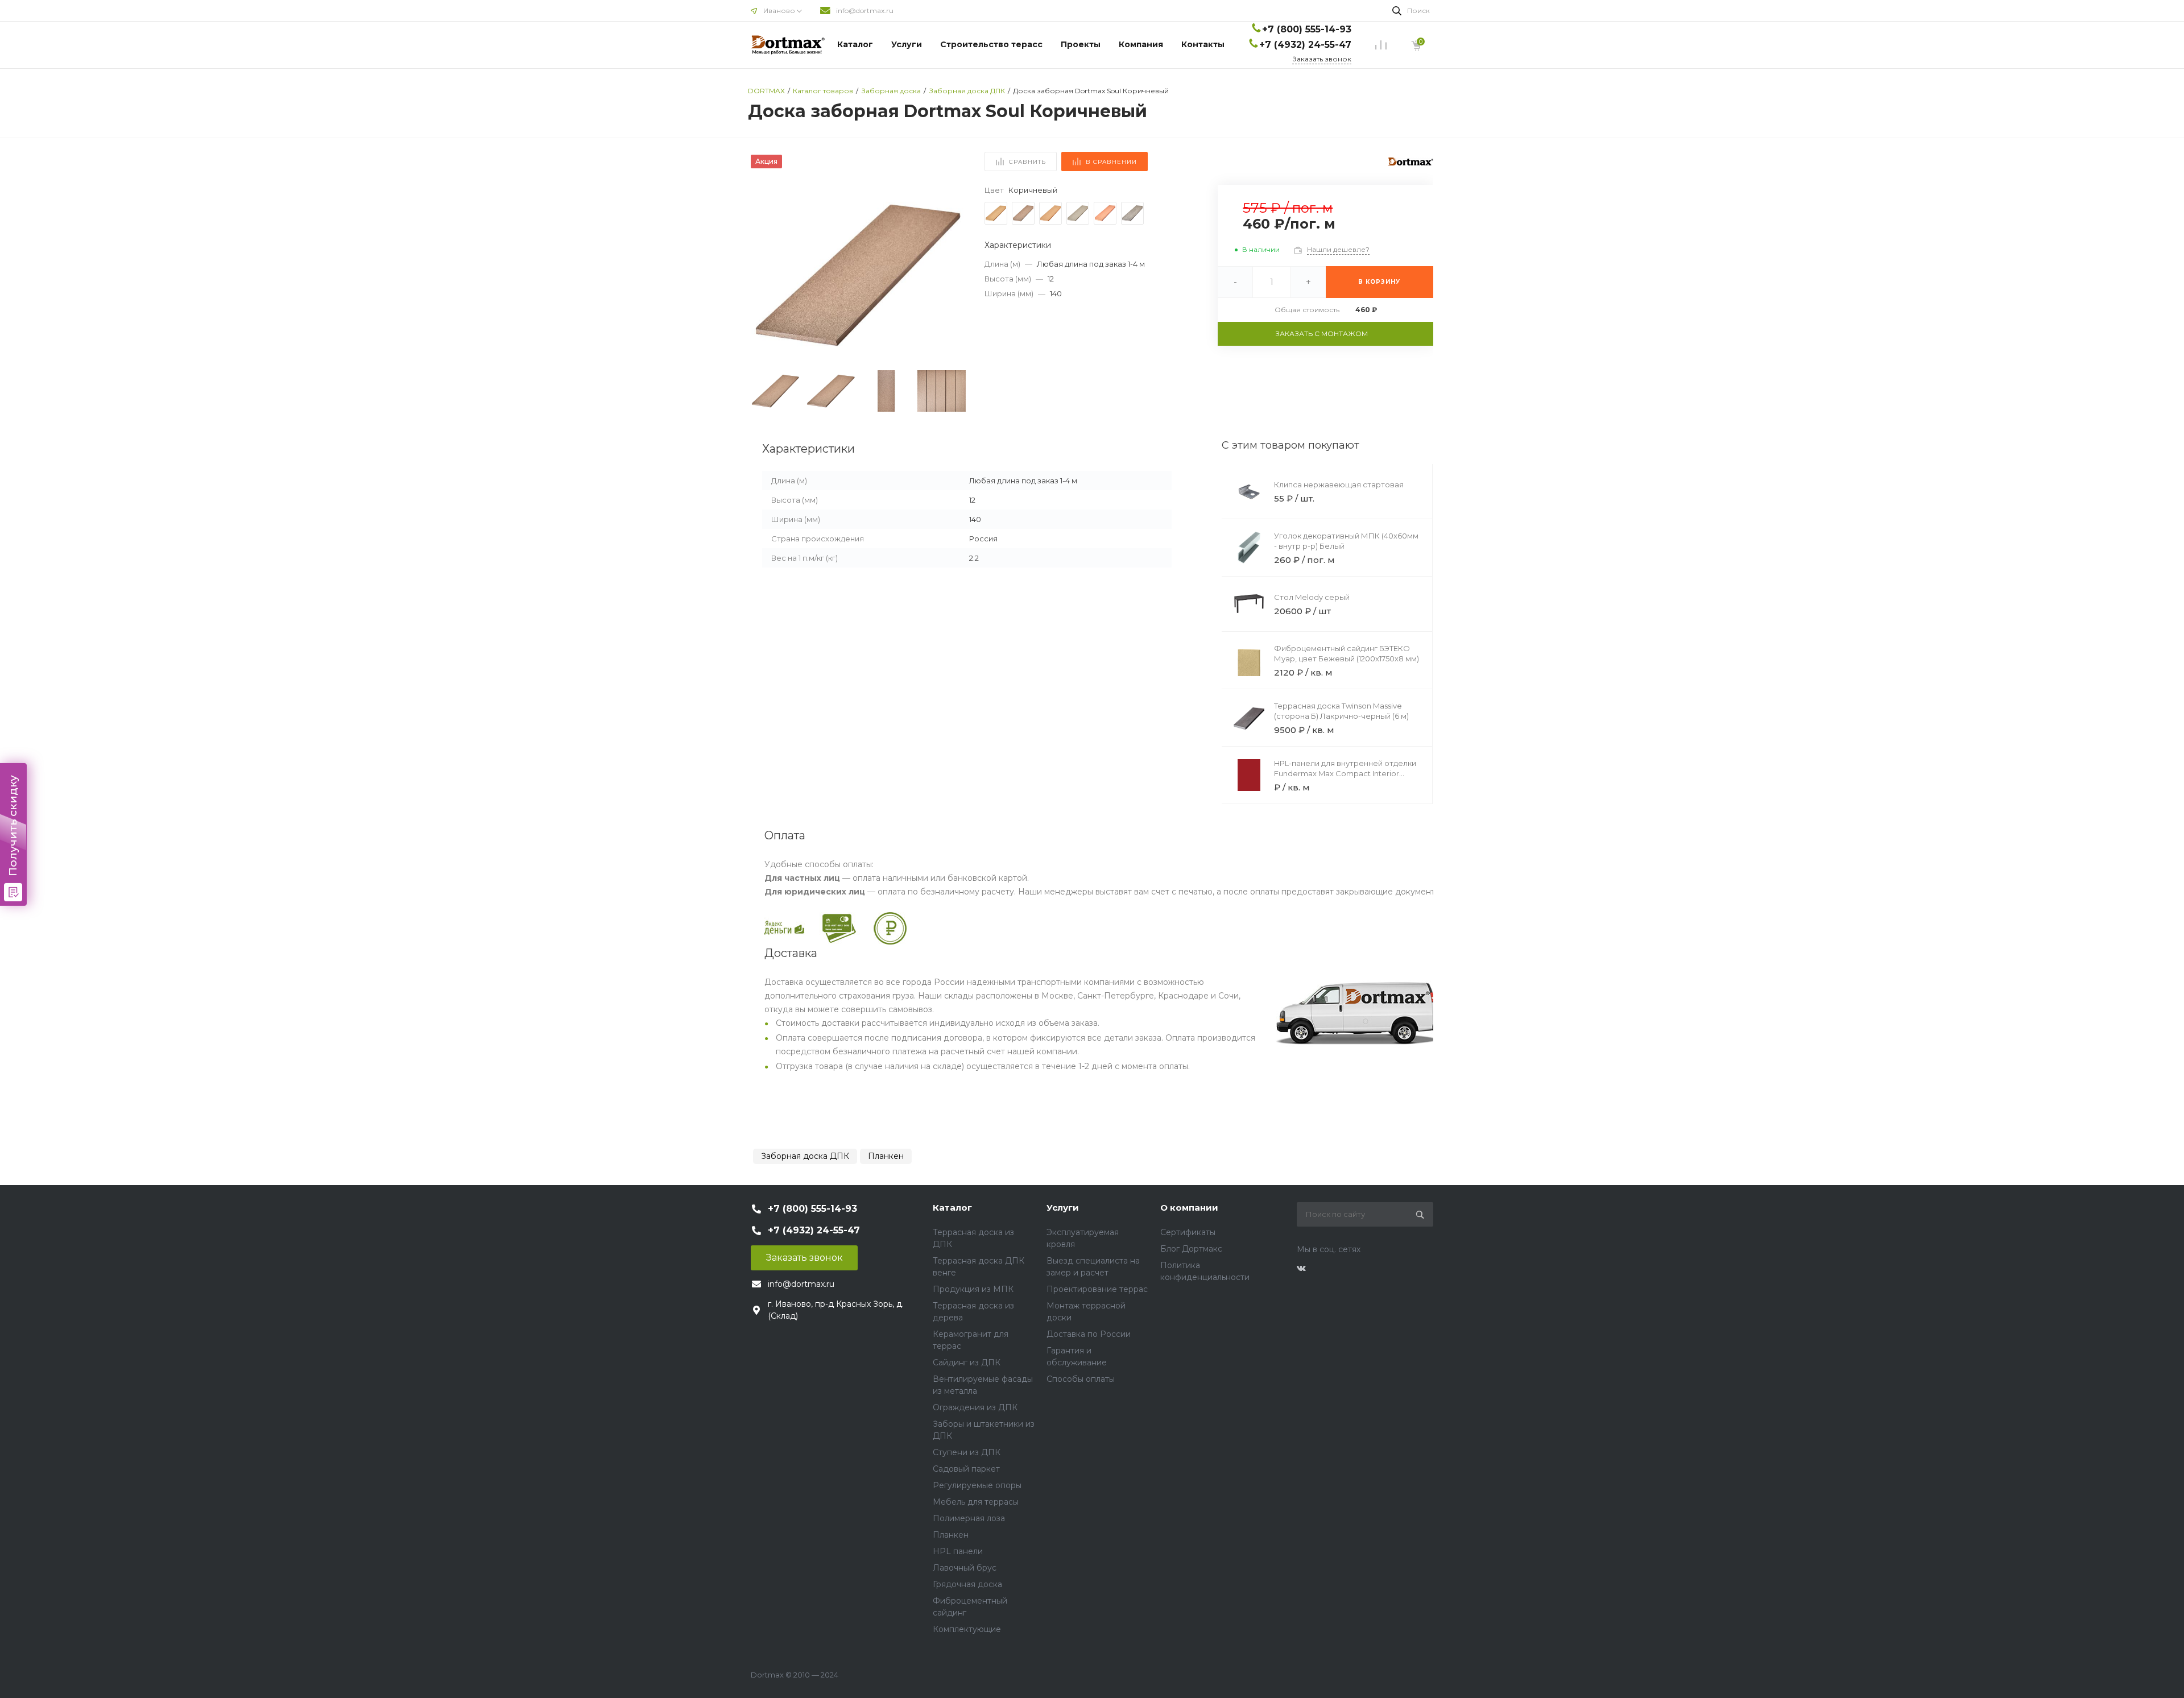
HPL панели (958, 1551)
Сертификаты (1188, 1232)
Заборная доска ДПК (805, 1156)
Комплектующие (967, 1629)
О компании (1189, 1208)
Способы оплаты (1081, 1379)
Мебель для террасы (976, 1502)
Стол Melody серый (1312, 597)
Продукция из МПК (973, 1289)
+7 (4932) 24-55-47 (1305, 45)
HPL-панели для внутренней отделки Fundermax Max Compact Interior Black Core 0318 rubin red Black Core (1345, 773)
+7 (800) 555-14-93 (1307, 29)
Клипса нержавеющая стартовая (1339, 484)
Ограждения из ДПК (975, 1407)
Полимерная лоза (969, 1518)
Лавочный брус (965, 1568)
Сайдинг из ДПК (967, 1362)
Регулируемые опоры (977, 1485)
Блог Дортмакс (1191, 1249)
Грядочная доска (967, 1584)
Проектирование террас (1097, 1289)
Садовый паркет (966, 1469)
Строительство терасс (991, 44)
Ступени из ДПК (967, 1452)
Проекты (1081, 44)
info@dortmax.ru (865, 11)
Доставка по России (1089, 1334)
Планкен (886, 1156)
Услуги (907, 44)
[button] (953, 275)
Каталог (855, 44)
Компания (1141, 44)
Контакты (1203, 44)
